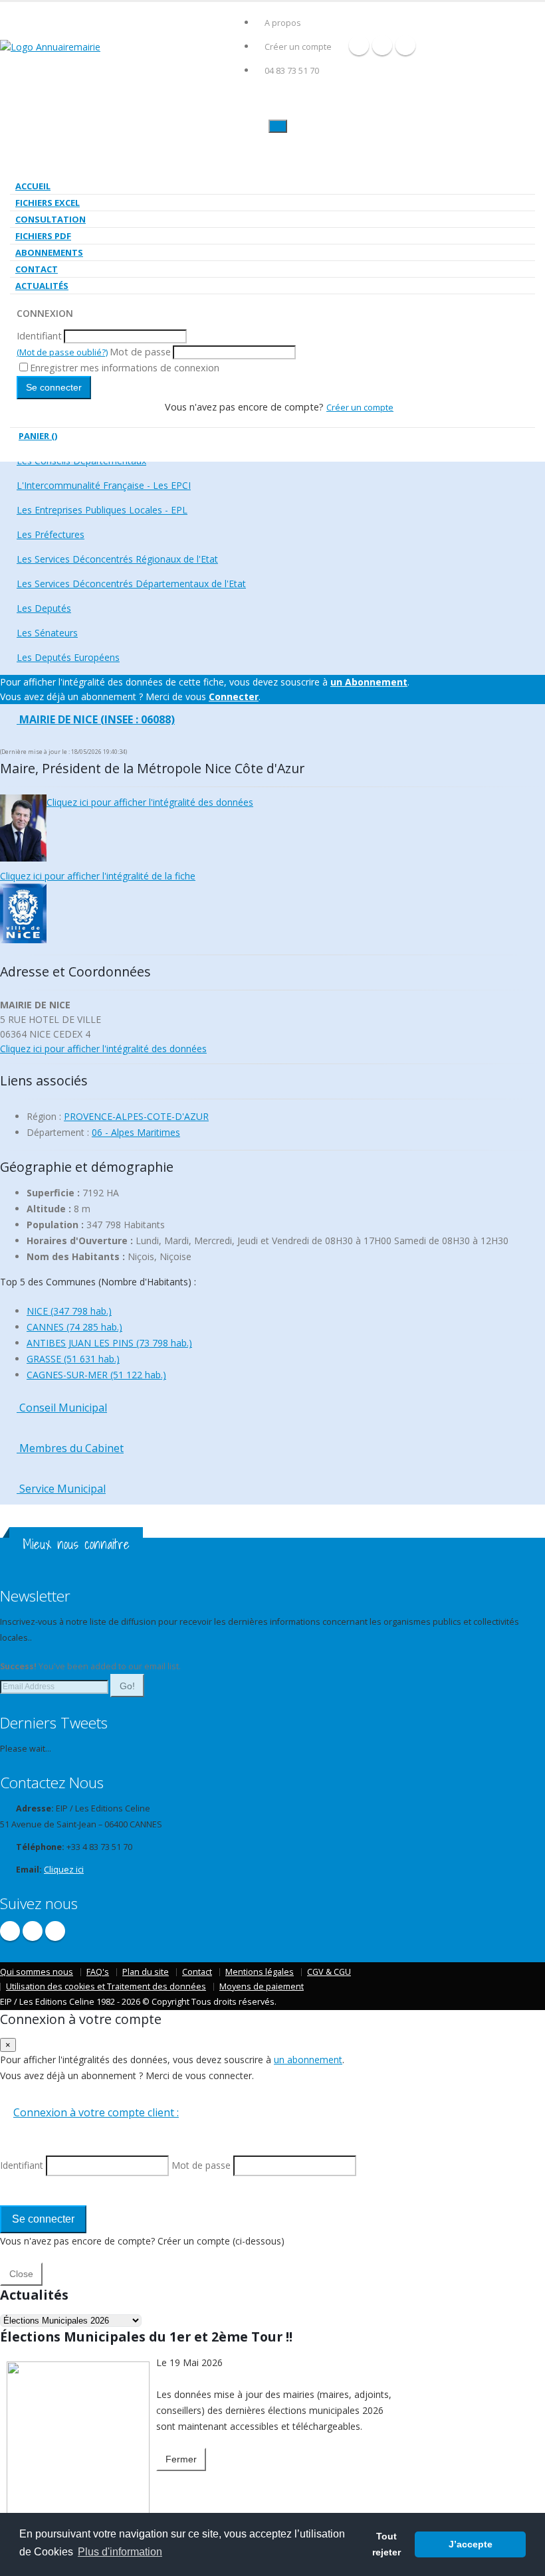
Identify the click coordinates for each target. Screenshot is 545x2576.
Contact (37, 269)
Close (21, 2274)
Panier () (38, 436)
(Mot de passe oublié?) (62, 352)
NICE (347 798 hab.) (69, 1311)
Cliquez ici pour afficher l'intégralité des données (150, 802)
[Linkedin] (405, 45)
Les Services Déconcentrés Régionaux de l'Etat (117, 559)
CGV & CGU (329, 1972)
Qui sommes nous (37, 1972)
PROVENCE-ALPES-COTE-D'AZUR (136, 1116)
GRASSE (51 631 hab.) (73, 1359)
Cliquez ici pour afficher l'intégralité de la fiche (98, 876)
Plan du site (146, 1972)
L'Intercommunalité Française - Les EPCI (104, 485)
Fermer (181, 2459)
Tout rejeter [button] (386, 2544)
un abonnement (308, 2060)
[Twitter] (382, 45)
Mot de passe (140, 352)
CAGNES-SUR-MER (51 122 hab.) (96, 1375)
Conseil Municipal (62, 1408)
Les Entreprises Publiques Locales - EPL (102, 510)
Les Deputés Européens (68, 657)
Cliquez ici (64, 1870)
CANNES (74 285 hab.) (74, 1327)
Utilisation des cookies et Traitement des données (106, 1986)
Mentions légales (260, 1972)
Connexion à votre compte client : (96, 2112)
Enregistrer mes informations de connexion (125, 368)
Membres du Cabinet (70, 1448)
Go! (127, 1686)
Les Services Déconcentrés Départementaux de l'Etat (131, 584)
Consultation (51, 219)
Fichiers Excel (48, 203)
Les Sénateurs (47, 633)
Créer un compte (298, 47)
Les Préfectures (51, 534)
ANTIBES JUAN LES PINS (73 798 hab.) (109, 1343)
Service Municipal (61, 1489)
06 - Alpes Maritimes (136, 1132)
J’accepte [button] (471, 2544)
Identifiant (39, 336)
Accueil (33, 186)
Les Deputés (44, 608)
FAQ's (98, 1972)
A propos (283, 23)
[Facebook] (359, 45)
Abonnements (49, 252)
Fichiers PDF (43, 236)
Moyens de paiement (262, 1986)
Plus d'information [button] (120, 2552)
